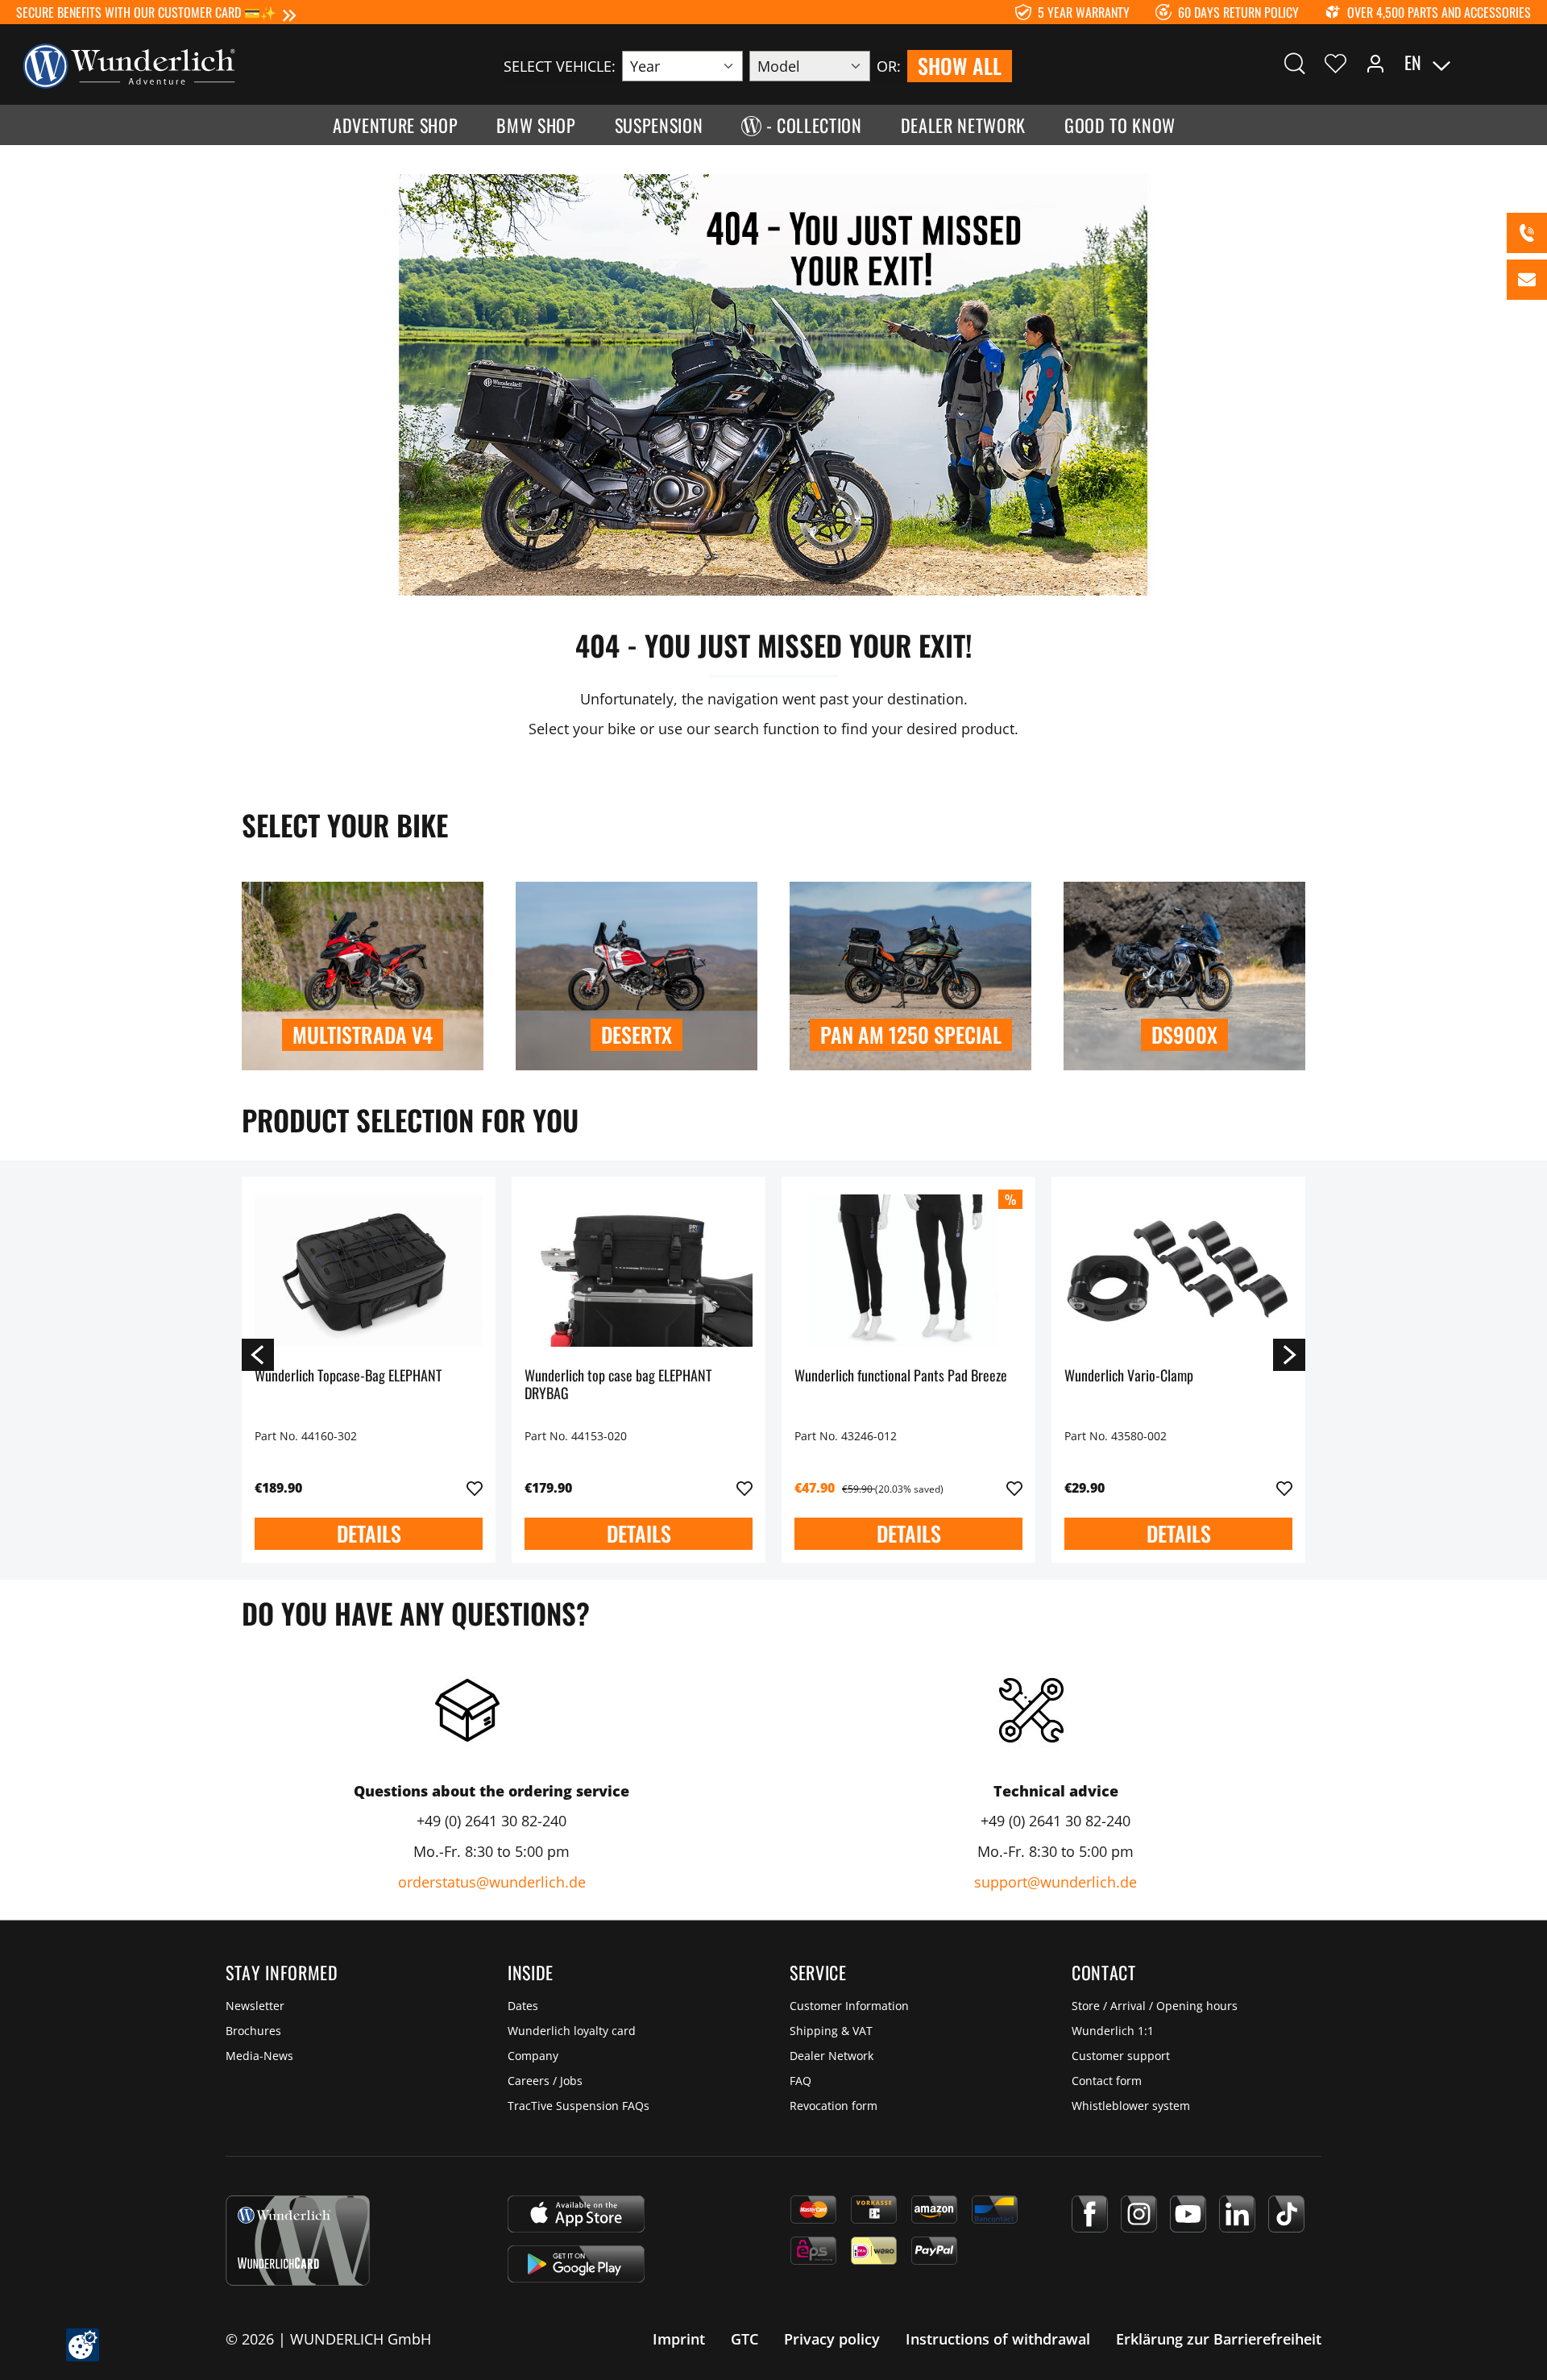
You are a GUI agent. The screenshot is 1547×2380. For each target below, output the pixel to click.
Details (369, 1533)
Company (533, 2056)
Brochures (253, 2031)
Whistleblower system (1131, 2106)
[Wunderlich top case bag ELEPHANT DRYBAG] (639, 1270)
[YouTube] (1188, 2214)
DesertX (637, 1034)
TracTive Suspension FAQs (579, 2106)
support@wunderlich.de (1056, 1882)
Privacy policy (832, 2339)
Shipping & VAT (831, 2031)
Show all (960, 66)
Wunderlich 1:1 (1113, 2031)
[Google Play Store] (576, 2264)
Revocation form (834, 2106)
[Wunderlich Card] (298, 2241)
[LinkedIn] (1237, 2214)
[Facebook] (1090, 2214)
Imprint (679, 2339)
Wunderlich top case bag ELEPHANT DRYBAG (618, 1385)
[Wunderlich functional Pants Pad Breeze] (908, 1270)
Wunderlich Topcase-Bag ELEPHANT (348, 1376)
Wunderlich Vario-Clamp (1129, 1376)
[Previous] (258, 1354)
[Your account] (1375, 63)
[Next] (1289, 1354)
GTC (744, 2339)
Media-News (259, 2056)
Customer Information (849, 2006)
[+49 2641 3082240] (1527, 233)
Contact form (1107, 2081)
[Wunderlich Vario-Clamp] (1178, 1270)
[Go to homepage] (129, 64)
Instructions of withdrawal (998, 2339)
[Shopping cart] (1521, 63)
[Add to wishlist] (475, 1489)
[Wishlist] (1335, 63)
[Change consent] (83, 2345)
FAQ (800, 2081)
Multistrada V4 (363, 1034)
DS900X (1184, 1034)
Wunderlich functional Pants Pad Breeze (901, 1376)
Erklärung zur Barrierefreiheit (1219, 2339)
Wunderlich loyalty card (572, 2031)
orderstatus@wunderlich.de (492, 1882)
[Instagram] (1139, 2214)
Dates (523, 2006)
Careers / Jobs (545, 2081)
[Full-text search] (1295, 63)
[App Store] (576, 2214)
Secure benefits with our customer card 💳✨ (146, 12)
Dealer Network (832, 2056)
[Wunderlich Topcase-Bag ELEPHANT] (369, 1270)
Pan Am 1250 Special (911, 1034)
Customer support (1121, 2056)
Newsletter (255, 2006)
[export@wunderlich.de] (1527, 280)
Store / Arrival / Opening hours (1155, 2006)
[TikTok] (1286, 2214)
